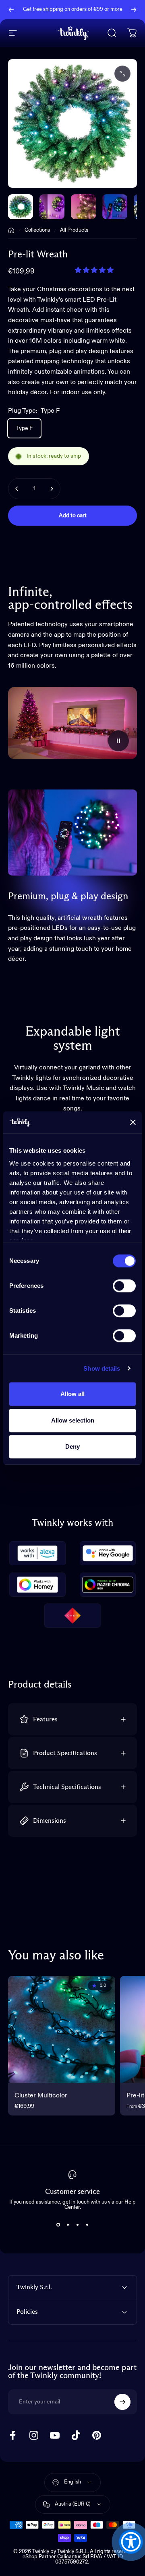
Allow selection (73, 1420)
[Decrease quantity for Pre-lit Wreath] (17, 489)
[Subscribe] (122, 2402)
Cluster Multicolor (41, 2096)
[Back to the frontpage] (11, 230)
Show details (102, 1368)
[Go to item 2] (83, 207)
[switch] (124, 1286)
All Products (74, 230)
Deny (72, 1446)
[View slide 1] (58, 2224)
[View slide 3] (77, 2224)
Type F (24, 428)
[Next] (134, 10)
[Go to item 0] (21, 207)
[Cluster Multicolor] (62, 2029)
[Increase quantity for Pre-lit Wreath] (52, 489)
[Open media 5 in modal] (122, 74)
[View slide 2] (68, 2224)
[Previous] (11, 10)
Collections (37, 230)
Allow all (72, 1394)
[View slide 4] (87, 2224)
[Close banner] (133, 1123)
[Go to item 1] (52, 207)
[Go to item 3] (115, 207)
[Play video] (72, 723)
